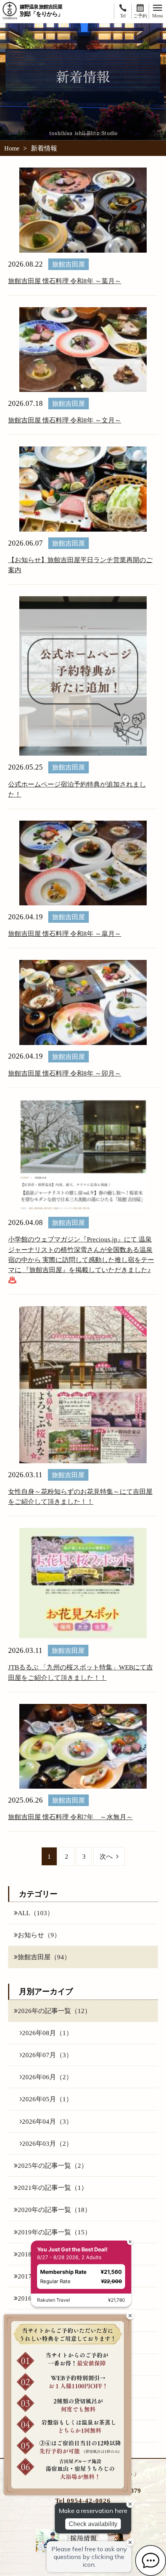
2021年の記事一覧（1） (53, 2188)
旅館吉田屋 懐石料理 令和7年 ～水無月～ (70, 1817)
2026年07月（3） (47, 2055)
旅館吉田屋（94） (44, 1957)
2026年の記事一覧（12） (54, 2011)
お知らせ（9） (39, 1935)
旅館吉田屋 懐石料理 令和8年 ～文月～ (65, 420)
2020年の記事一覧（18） (54, 2210)
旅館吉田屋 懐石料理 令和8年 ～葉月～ (65, 281)
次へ (106, 1856)
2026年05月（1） (47, 2099)
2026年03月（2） (47, 2143)
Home (12, 149)
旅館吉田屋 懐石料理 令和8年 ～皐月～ (65, 934)
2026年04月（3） (47, 2121)
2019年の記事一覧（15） (54, 2232)
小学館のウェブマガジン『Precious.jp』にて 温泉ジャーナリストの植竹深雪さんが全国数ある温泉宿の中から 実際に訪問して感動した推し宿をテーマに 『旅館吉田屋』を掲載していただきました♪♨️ (81, 1260)
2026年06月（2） (47, 2077)
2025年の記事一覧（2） (53, 2165)
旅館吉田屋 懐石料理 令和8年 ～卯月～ (65, 1073)
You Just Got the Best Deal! (72, 2249)
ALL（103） (36, 1913)
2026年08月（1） (47, 2033)
